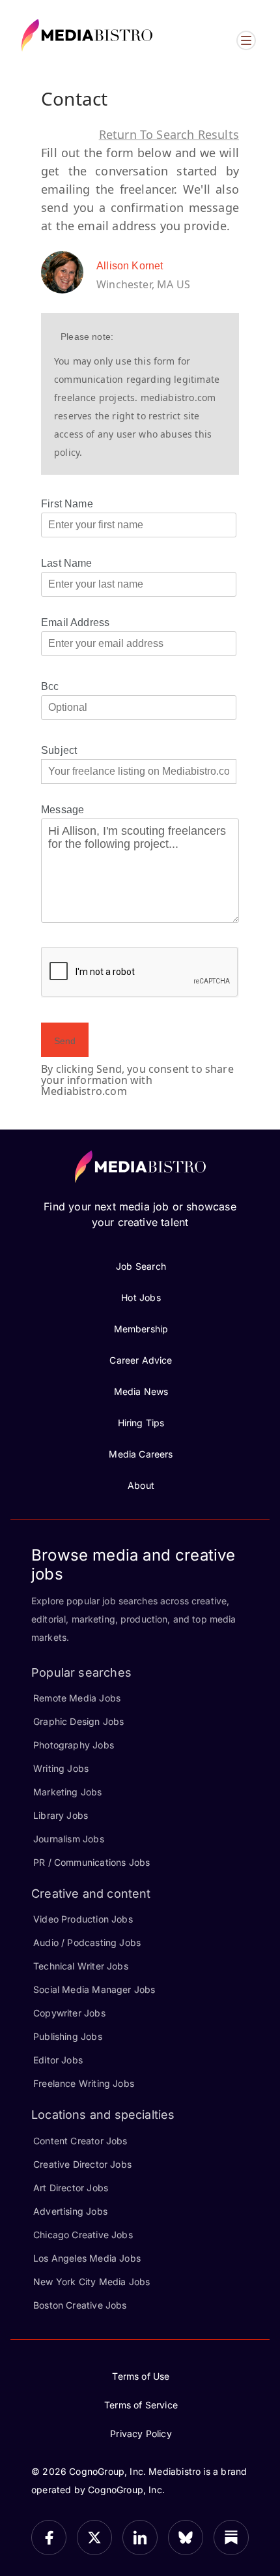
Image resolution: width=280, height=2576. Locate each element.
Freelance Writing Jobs (84, 2083)
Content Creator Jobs (80, 2141)
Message (63, 810)
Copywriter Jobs (69, 2013)
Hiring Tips (141, 1423)
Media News (141, 1391)
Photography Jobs (74, 1745)
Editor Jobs (58, 2060)
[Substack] (231, 2538)
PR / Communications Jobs (91, 1862)
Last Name (67, 563)
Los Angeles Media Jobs (87, 2258)
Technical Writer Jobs (81, 1966)
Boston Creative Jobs (80, 2305)
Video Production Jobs (83, 1919)
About (141, 1485)
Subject (59, 750)
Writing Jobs (61, 1768)
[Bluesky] (186, 2538)
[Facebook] (49, 2538)
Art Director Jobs (71, 2188)
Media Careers (141, 1454)
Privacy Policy (141, 2434)
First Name (67, 504)
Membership (141, 1329)
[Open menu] (246, 40)
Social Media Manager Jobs (94, 1989)
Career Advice (141, 1360)
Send (65, 1041)
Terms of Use (141, 2376)
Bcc (50, 686)
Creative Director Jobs (82, 2164)
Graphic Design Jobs (78, 1721)
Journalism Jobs (69, 1839)
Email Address (75, 622)
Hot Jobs (141, 1297)
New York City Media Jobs (91, 2282)
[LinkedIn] (140, 2538)
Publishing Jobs (68, 2036)
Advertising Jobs (70, 2211)
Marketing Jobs (68, 1792)
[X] (94, 2538)
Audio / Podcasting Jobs (87, 1942)
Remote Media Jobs (77, 1698)
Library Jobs (61, 1815)
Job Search (141, 1266)
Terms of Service (141, 2405)
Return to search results (169, 134)
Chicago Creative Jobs (83, 2235)
